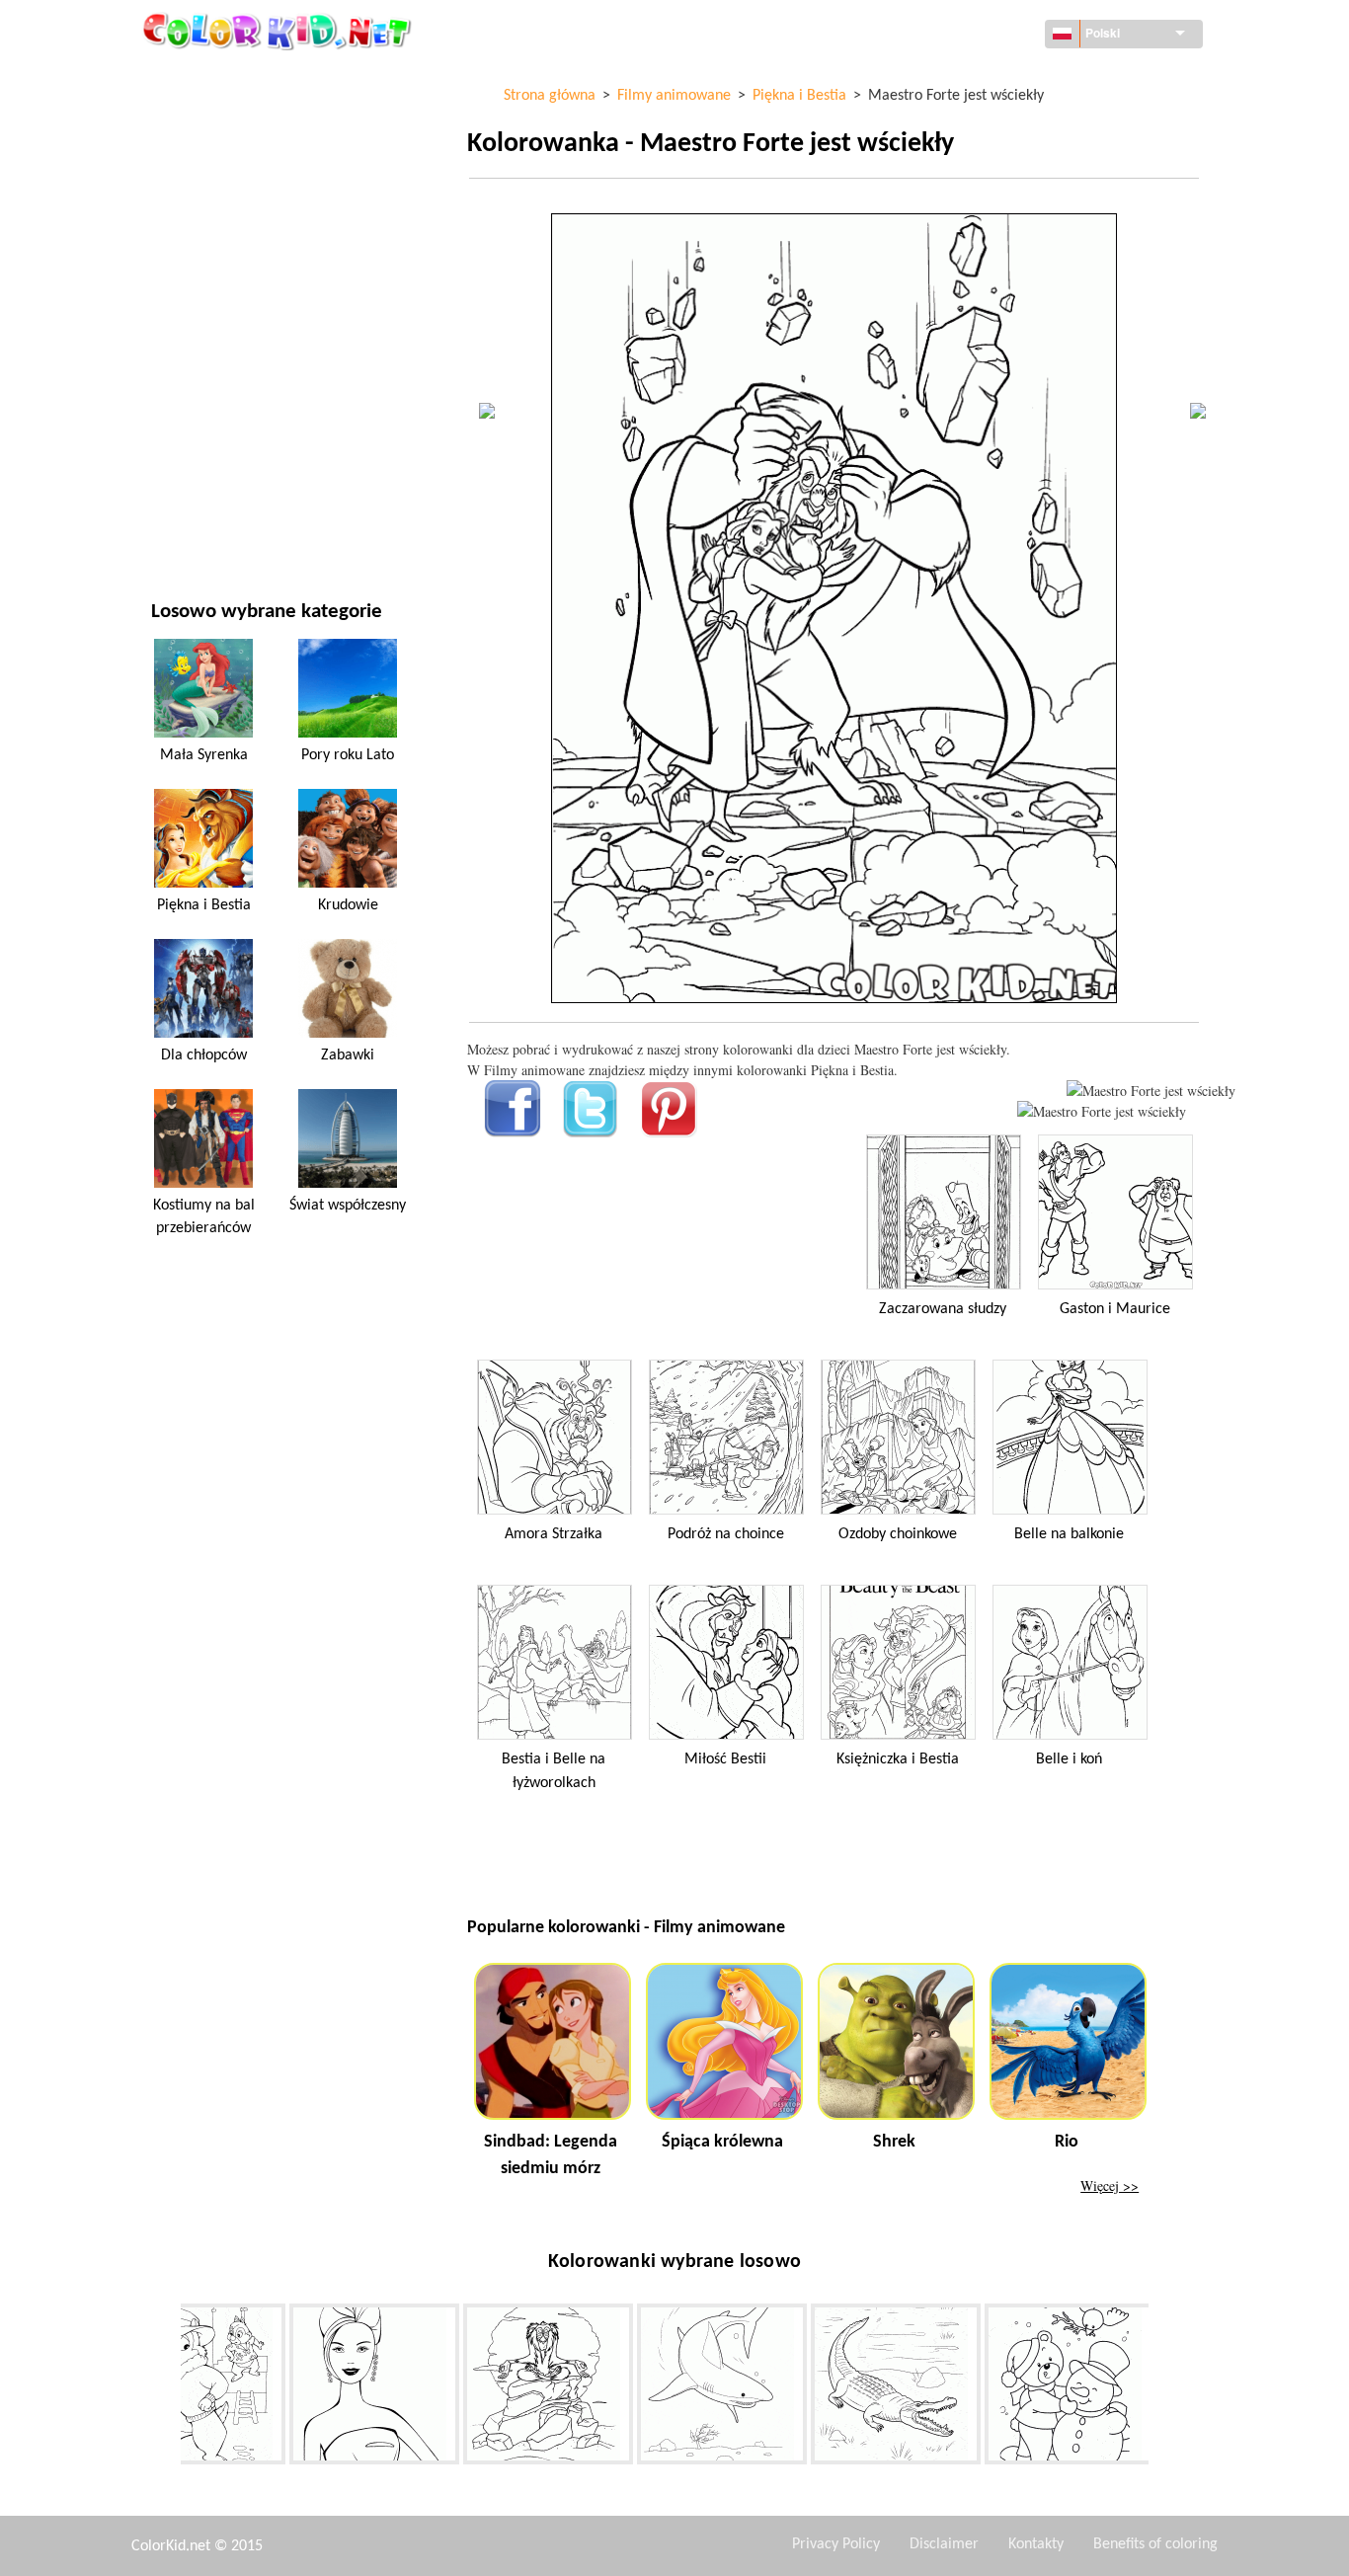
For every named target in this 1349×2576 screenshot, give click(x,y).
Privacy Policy (836, 2544)
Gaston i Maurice (1115, 1309)
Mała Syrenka (204, 755)
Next (1163, 2388)
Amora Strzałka (554, 1534)
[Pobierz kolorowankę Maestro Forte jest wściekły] (1102, 1111)
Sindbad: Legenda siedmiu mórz (551, 2155)
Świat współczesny (348, 1206)
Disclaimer (944, 2544)
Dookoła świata (203, 119)
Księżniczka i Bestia (898, 1759)
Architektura (196, 159)
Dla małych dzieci (207, 402)
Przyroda (182, 524)
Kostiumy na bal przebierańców (204, 1216)
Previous (166, 2388)
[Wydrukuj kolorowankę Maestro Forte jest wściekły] (1151, 1091)
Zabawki (348, 1055)
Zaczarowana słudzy (943, 1309)
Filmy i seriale (197, 483)
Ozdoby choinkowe (898, 1534)
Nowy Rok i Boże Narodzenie (243, 443)
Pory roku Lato (348, 755)
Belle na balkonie (1069, 1534)
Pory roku (185, 321)
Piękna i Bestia (204, 905)
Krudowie (348, 905)
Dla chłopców (197, 362)
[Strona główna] (279, 31)
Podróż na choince (726, 1534)
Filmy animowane (208, 240)
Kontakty (1036, 2544)
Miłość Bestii (725, 1759)
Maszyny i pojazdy (210, 78)
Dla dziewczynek (206, 281)
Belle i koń (1069, 1759)
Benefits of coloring (1155, 2544)
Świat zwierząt (201, 200)
